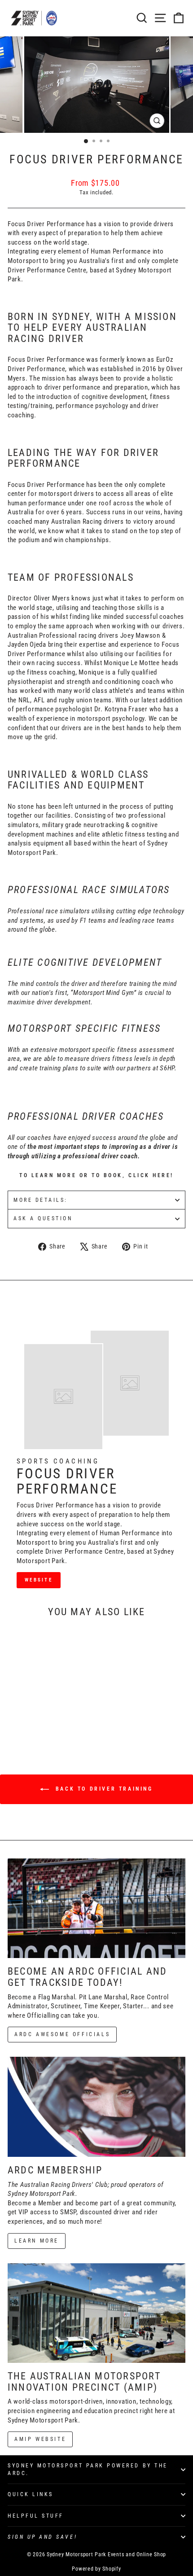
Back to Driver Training (103, 1789)
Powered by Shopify (96, 2569)
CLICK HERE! (151, 1175)
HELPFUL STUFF (36, 2516)
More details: (41, 1200)
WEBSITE (39, 1580)
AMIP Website (40, 2439)
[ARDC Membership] (96, 2107)
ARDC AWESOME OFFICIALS (62, 2034)
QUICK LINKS (31, 2494)
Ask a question (43, 1218)
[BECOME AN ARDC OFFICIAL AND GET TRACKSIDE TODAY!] (96, 1908)
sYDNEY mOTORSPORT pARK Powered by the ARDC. (88, 2469)
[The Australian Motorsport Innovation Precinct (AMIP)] (96, 2313)
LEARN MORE (37, 2241)
